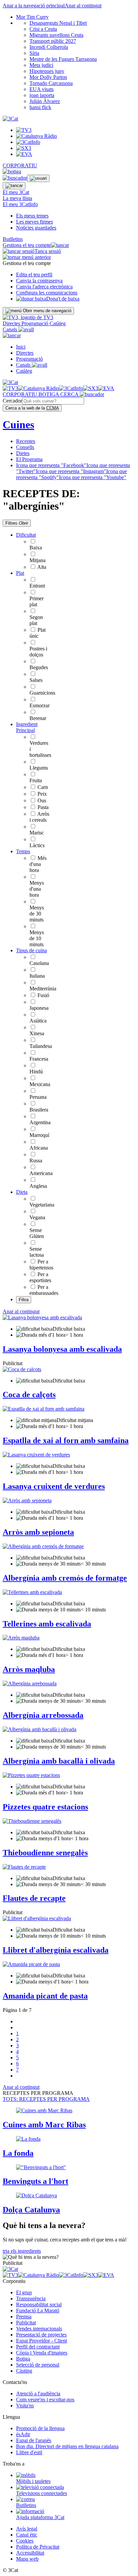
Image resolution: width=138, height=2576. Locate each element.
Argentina (40, 1122)
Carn (43, 787)
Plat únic (38, 633)
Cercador (12, 401)
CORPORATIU (20, 165)
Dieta (22, 1192)
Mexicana (40, 1084)
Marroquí (39, 1135)
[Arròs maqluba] (21, 1638)
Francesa (39, 1059)
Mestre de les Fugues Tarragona (63, 59)
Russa (36, 1161)
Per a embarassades (44, 1290)
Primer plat (37, 601)
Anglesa (38, 1186)
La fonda (18, 2153)
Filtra (24, 1300)
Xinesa (37, 1033)
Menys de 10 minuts (37, 938)
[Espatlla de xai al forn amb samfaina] (44, 1409)
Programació (36, 323)
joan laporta (42, 95)
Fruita (36, 780)
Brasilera (39, 1110)
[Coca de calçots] (22, 1369)
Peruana (38, 1097)
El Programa (29, 459)
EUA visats (42, 89)
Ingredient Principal (27, 727)
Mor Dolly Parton (48, 77)
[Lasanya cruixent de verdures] (36, 1455)
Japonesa (39, 1008)
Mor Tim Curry (32, 17)
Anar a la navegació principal (34, 6)
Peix (42, 794)
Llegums (39, 768)
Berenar (38, 718)
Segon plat (36, 620)
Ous (42, 801)
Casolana (39, 963)
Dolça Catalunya (31, 2210)
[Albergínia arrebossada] (30, 1683)
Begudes (39, 667)
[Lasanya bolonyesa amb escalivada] (42, 1317)
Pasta (43, 807)
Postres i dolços (38, 652)
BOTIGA (49, 394)
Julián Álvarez (45, 101)
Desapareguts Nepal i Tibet (58, 23)
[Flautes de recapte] (24, 1867)
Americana (41, 1173)
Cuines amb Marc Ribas (44, 2125)
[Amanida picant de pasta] (31, 1964)
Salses (36, 680)
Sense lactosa (37, 1252)
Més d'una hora (38, 864)
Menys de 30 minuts (37, 914)
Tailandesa (41, 1046)
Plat (20, 573)
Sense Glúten (37, 1233)
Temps (23, 851)
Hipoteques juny (47, 71)
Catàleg (58, 323)
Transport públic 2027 (53, 41)
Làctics (37, 845)
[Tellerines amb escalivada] (32, 1592)
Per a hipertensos (41, 1265)
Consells (25, 447)
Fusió (43, 995)
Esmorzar (40, 705)
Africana (39, 1148)
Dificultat (26, 535)
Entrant (37, 586)
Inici (21, 347)
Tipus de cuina (31, 950)
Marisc (37, 833)
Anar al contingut (83, 6)
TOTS (46, 2099)
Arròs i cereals (39, 817)
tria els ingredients (22, 2251)
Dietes (23, 453)
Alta (42, 567)
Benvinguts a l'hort (36, 2181)
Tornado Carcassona (51, 83)
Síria (34, 53)
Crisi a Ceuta (43, 29)
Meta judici (41, 65)
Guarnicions (42, 693)
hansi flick (40, 107)
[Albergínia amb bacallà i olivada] (40, 1729)
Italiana (37, 976)
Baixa (36, 548)
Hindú (36, 1072)
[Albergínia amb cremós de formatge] (43, 1546)
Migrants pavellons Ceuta (56, 35)
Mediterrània (43, 989)
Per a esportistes (40, 1277)
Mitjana (38, 560)
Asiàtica (38, 1021)
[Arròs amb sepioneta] (27, 1500)
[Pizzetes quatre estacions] (31, 1775)
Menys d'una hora (37, 889)
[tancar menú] (12, 335)
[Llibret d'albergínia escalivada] (37, 1918)
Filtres (17, 523)
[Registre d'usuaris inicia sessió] (38, 178)
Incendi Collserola (49, 47)
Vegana (37, 1217)
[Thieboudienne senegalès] (32, 1821)
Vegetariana (42, 1205)
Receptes (26, 441)
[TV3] (28, 317)
